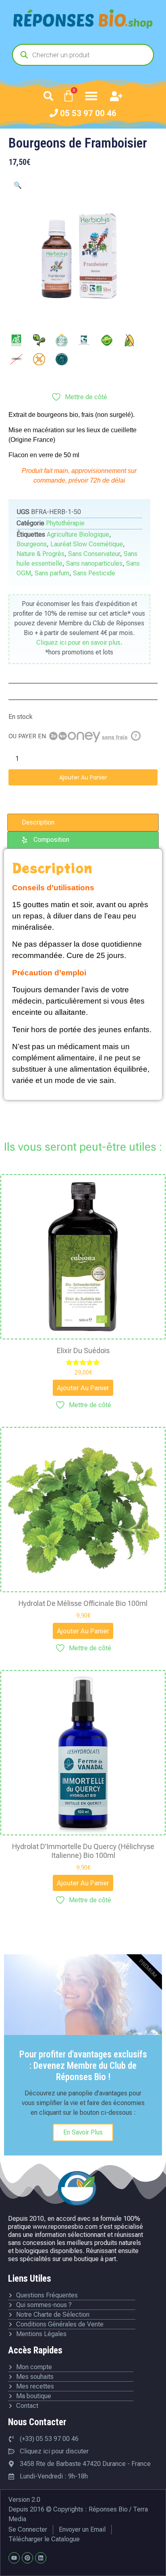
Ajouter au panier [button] (83, 1388)
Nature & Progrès (40, 554)
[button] (48, 96)
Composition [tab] (51, 840)
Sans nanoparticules (94, 563)
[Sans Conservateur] (107, 340)
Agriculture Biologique (78, 534)
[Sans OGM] (39, 359)
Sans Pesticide (94, 573)
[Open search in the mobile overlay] (83, 55)
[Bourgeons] (39, 340)
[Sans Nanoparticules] (17, 359)
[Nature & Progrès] (84, 340)
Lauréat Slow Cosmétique (87, 544)
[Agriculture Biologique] (17, 340)
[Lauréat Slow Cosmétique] (62, 340)
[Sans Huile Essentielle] (129, 340)
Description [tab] (38, 822)
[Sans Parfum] (62, 359)
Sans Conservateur (94, 554)
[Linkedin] (41, 2558)
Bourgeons (32, 544)
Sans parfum (52, 573)
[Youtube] (14, 2558)
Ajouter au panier (83, 777)
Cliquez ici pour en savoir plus (78, 642)
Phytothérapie (65, 523)
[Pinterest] (27, 2558)
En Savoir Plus (83, 2132)
